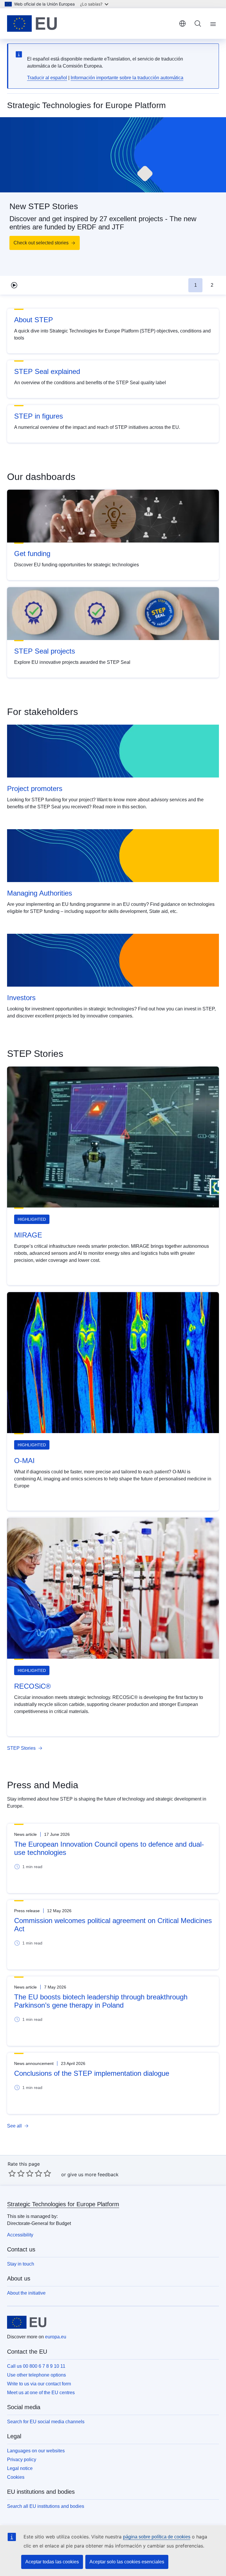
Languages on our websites (36, 2451)
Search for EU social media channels (46, 2422)
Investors (21, 998)
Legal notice (20, 2468)
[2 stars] (16, 2173)
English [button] (182, 23)
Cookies (16, 2477)
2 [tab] (212, 285)
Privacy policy (22, 2460)
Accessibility (20, 2235)
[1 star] (12, 2173)
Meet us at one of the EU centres (41, 2393)
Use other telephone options (36, 2375)
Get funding (32, 554)
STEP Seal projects (45, 651)
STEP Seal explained (47, 371)
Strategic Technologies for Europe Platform (63, 2204)
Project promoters (35, 789)
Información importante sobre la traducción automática (127, 78)
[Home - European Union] (32, 23)
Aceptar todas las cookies (52, 2562)
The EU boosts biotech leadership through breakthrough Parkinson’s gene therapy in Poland (101, 2001)
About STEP (34, 320)
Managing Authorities (40, 893)
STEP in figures (39, 416)
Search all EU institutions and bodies (46, 2506)
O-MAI (24, 1461)
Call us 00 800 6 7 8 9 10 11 (36, 2366)
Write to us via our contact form (39, 2384)
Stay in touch (21, 2264)
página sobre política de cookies (157, 2537)
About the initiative (26, 2293)
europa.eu (56, 2337)
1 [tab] (196, 285)
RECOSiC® (33, 1686)
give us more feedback (93, 2174)
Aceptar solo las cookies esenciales (127, 2562)
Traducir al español (47, 78)
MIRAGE (28, 1235)
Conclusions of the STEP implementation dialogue (92, 2073)
